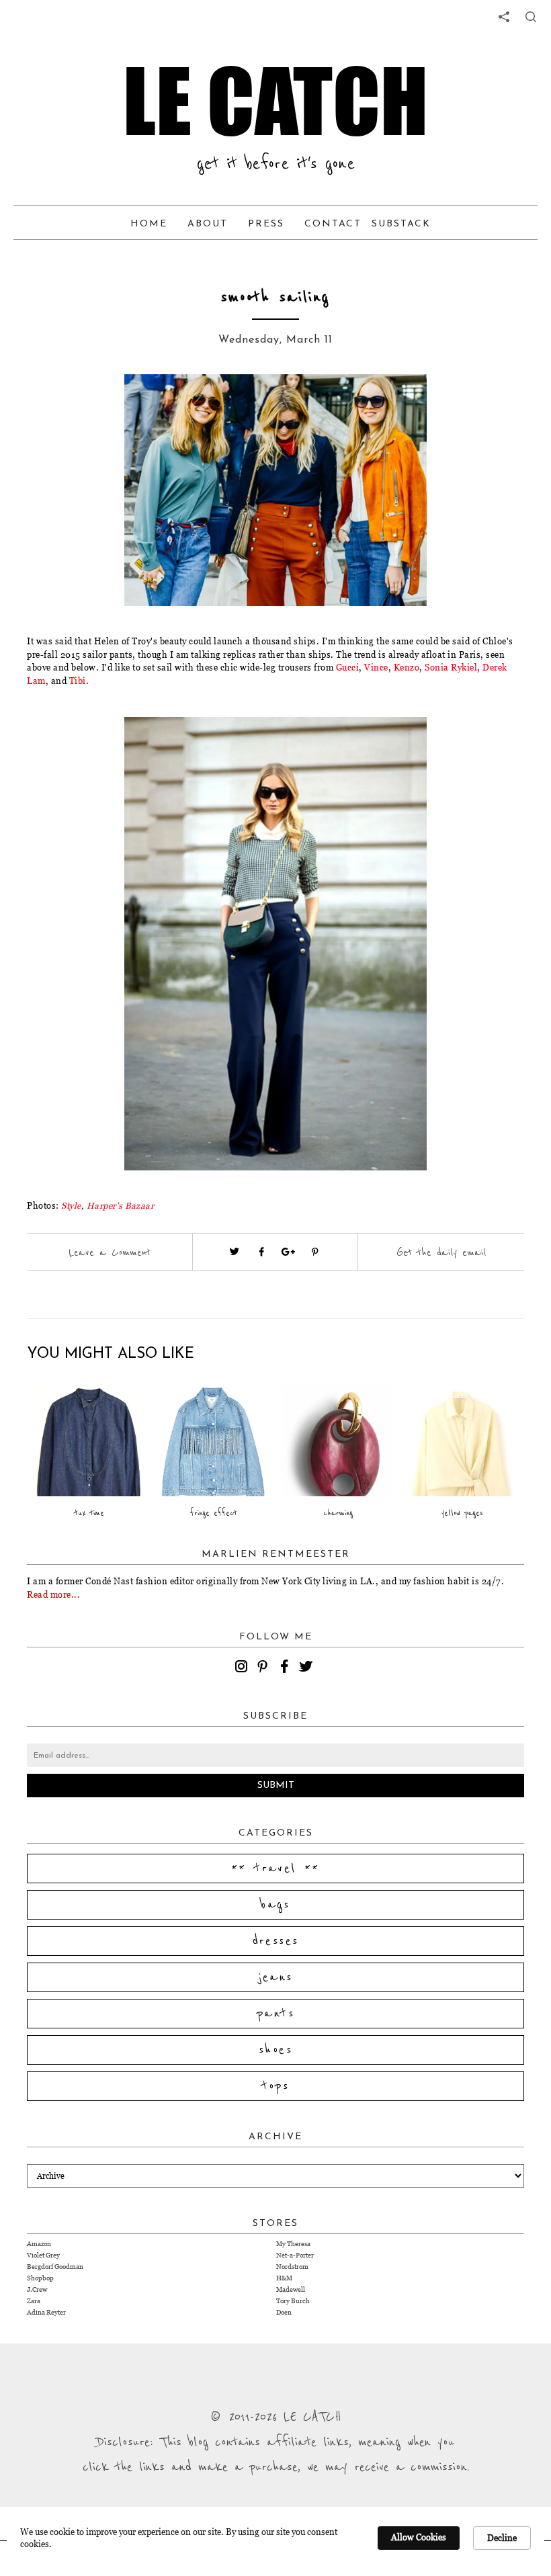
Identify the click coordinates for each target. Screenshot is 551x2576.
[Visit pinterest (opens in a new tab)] (315, 1252)
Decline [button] (502, 2538)
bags (275, 1905)
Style (71, 1205)
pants (275, 2014)
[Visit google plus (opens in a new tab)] (288, 1252)
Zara (34, 2301)
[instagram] (243, 1668)
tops (276, 2086)
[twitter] (308, 1668)
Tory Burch (293, 2301)
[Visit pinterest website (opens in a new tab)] (104, 404)
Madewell (291, 2289)
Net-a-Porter (295, 2255)
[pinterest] (265, 1668)
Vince (376, 667)
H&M (284, 2278)
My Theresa (293, 2244)
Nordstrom (292, 2267)
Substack (401, 224)
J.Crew (37, 2289)
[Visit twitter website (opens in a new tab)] (235, 1252)
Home (149, 224)
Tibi (78, 681)
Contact (333, 224)
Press (266, 224)
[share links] (504, 17)
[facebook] (286, 1668)
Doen (284, 2312)
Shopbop (40, 2278)
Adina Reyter (46, 2312)
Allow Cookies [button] (419, 2537)
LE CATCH (275, 101)
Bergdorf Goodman (55, 2267)
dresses (276, 1941)
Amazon (39, 2244)
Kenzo (407, 667)
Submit (276, 1786)
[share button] (531, 17)
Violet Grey (43, 2255)
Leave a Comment (110, 1252)
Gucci (348, 667)
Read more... (53, 1594)
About (208, 224)
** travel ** (275, 1869)
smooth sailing (275, 297)
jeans (276, 1977)
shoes (275, 2050)
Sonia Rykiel (451, 667)
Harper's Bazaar (121, 1205)
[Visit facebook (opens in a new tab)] (261, 1252)
